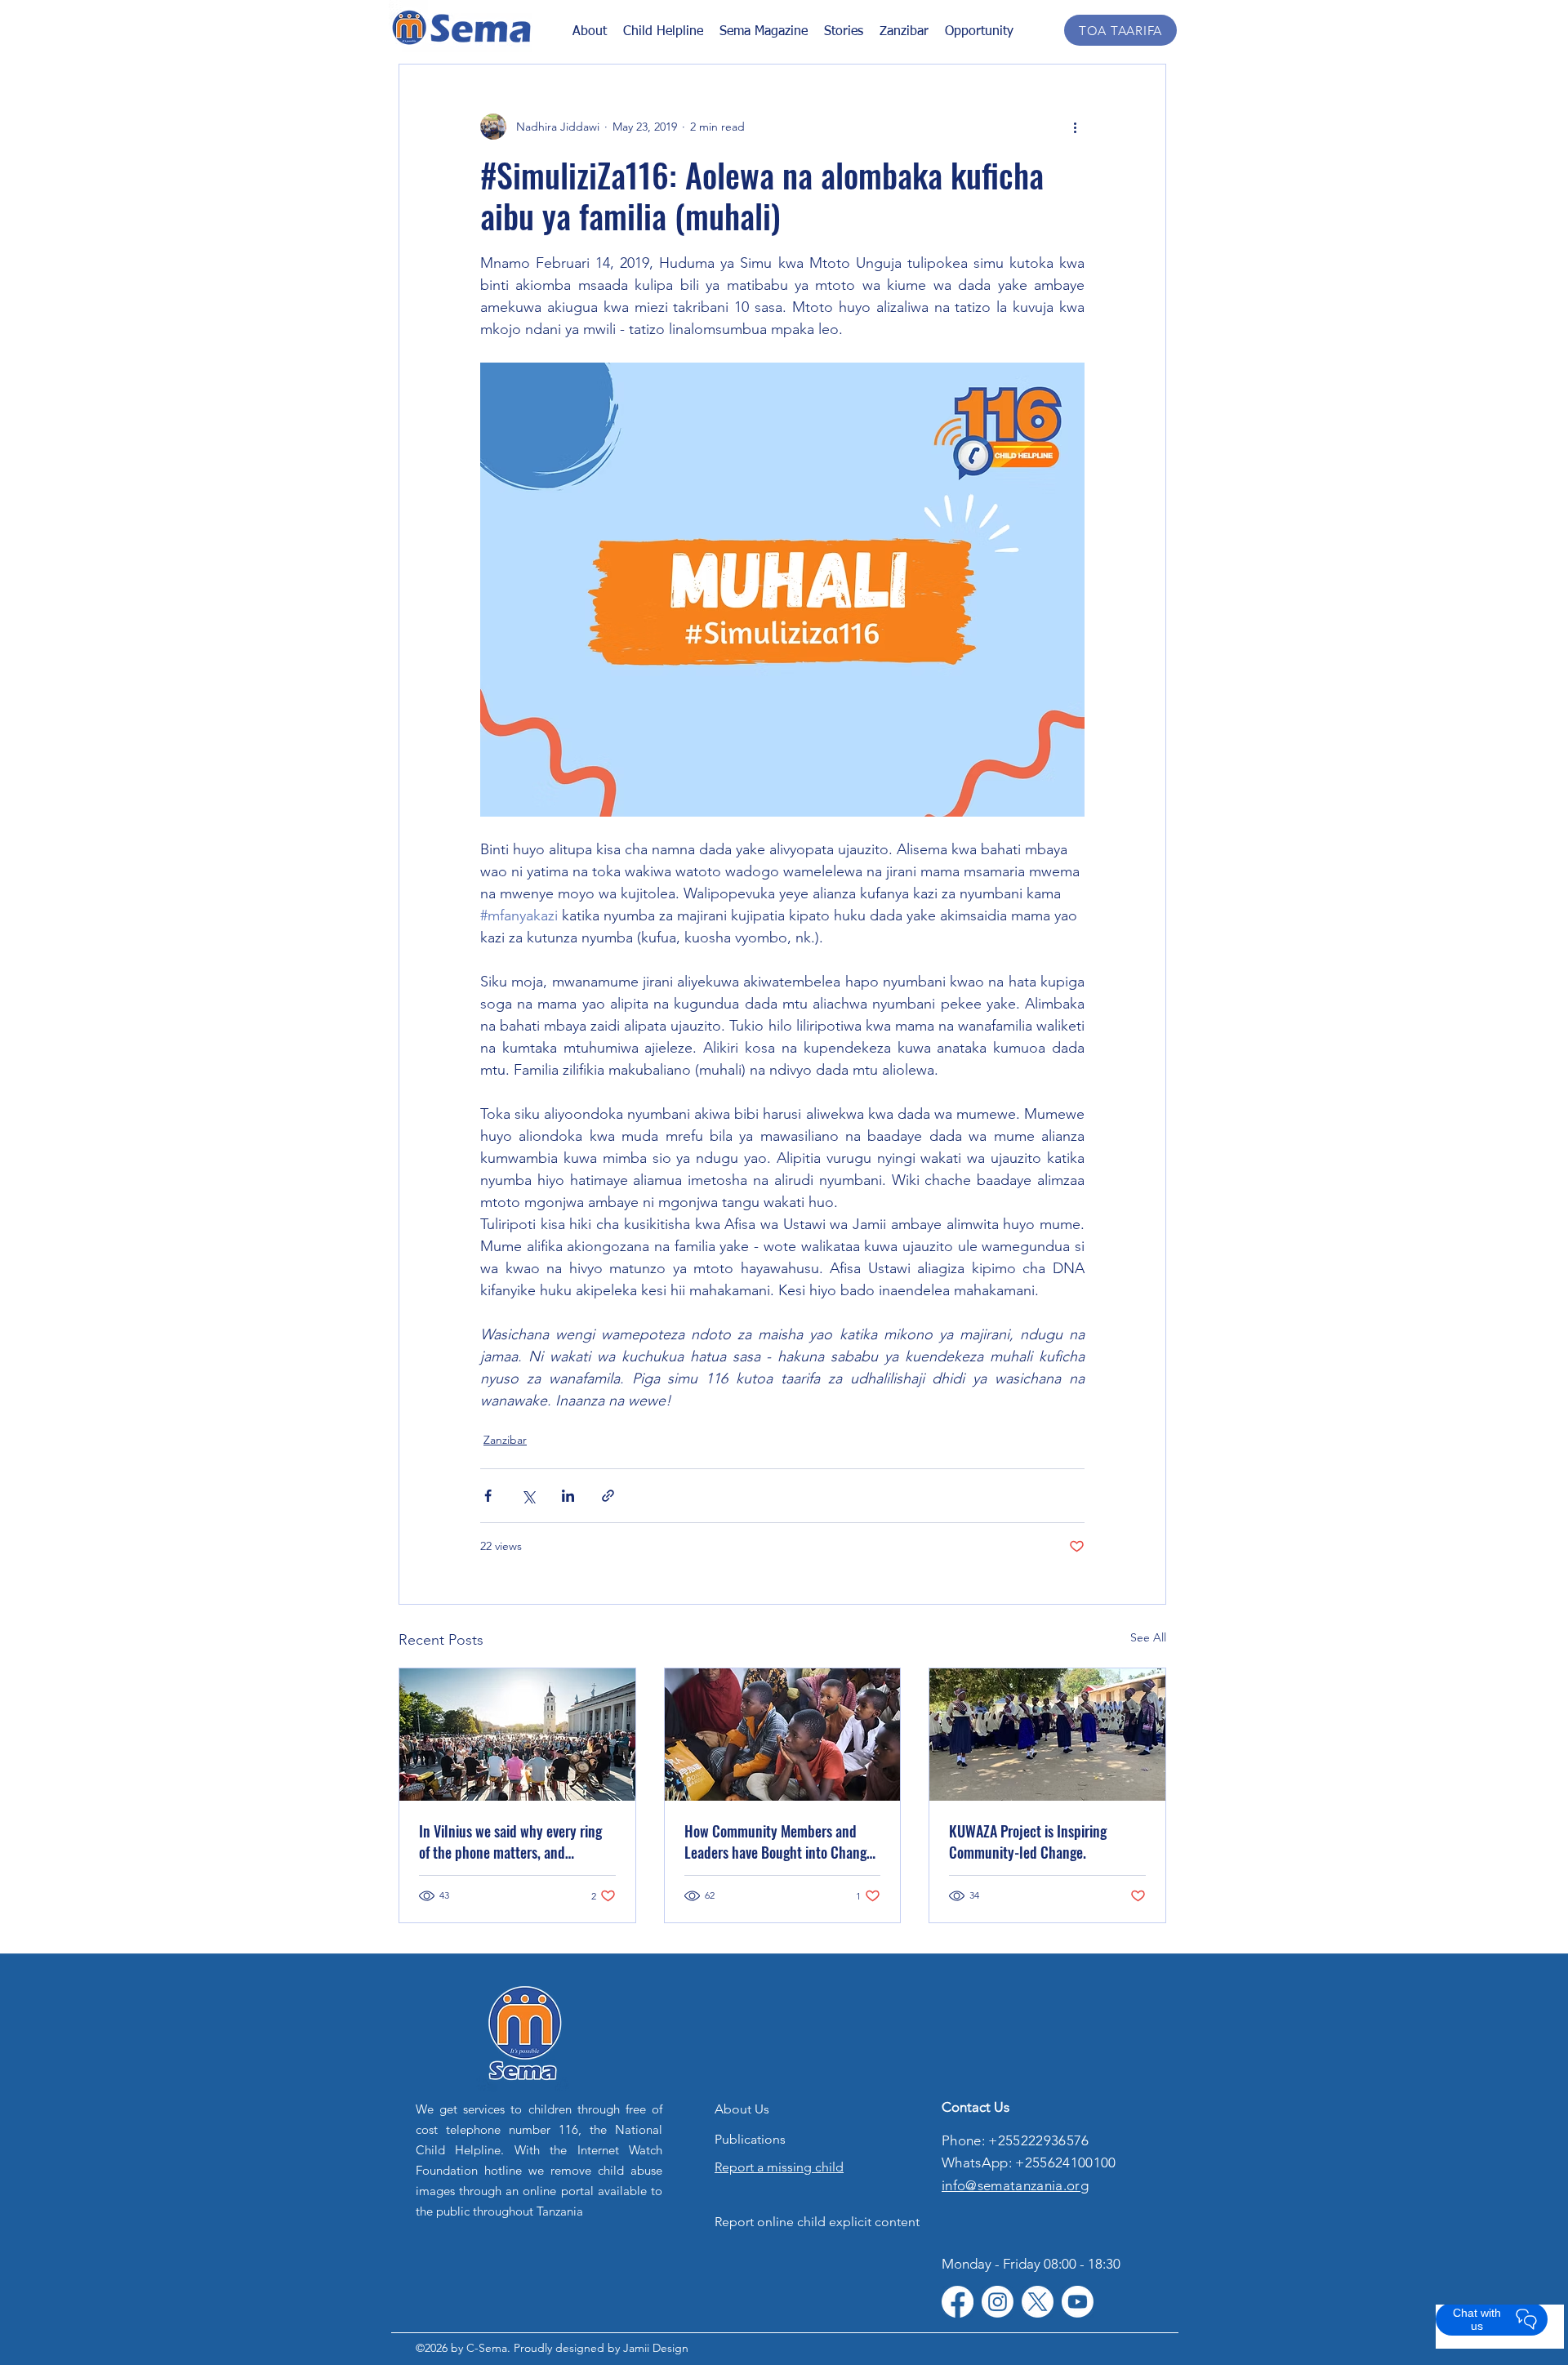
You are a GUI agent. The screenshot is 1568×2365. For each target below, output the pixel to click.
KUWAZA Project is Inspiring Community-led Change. (1028, 1842)
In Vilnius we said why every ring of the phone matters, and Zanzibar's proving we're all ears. (510, 1842)
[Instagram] (998, 2302)
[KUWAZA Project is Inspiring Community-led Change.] (1047, 1735)
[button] (844, 31)
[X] (1038, 2302)
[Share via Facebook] (488, 1496)
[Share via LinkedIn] (568, 1496)
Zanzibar (505, 1440)
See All (1148, 1637)
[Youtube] (1078, 2302)
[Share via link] (608, 1496)
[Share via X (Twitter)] (528, 1496)
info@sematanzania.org (1015, 2185)
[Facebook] (958, 2302)
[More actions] (1075, 127)
